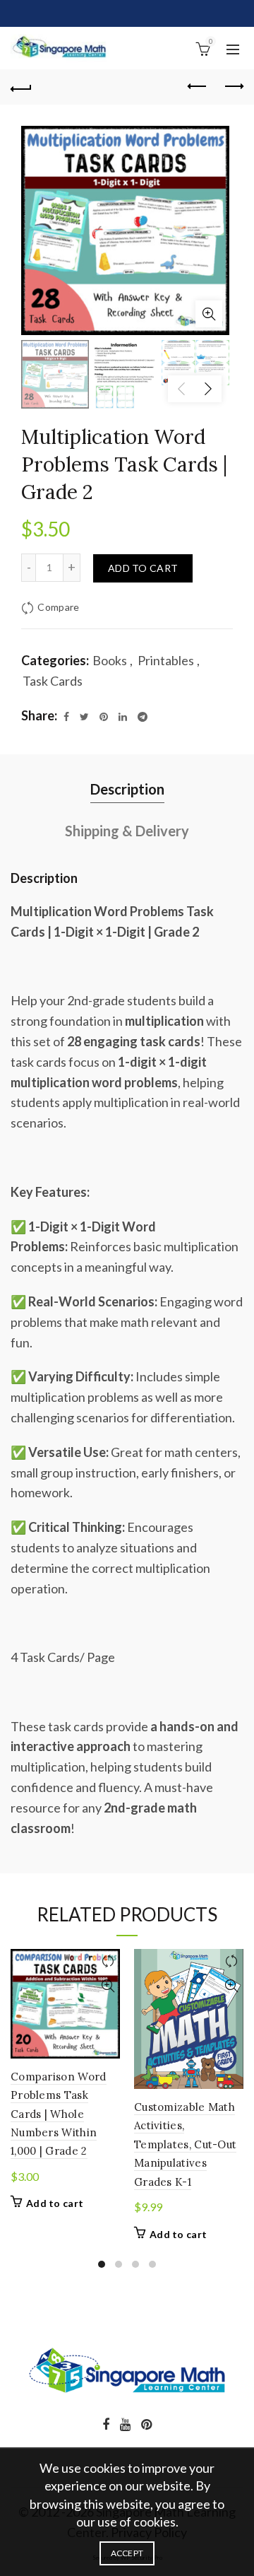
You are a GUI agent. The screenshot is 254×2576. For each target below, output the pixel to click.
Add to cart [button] (55, 2203)
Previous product (198, 87)
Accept (127, 2553)
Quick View (108, 1986)
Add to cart (143, 568)
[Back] (21, 87)
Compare (58, 607)
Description (127, 789)
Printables (166, 660)
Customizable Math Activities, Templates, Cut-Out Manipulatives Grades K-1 (185, 2144)
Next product (233, 87)
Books (110, 660)
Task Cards (53, 681)
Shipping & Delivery (127, 831)
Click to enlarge (209, 314)
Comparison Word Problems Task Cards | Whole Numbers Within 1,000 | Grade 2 (59, 2114)
